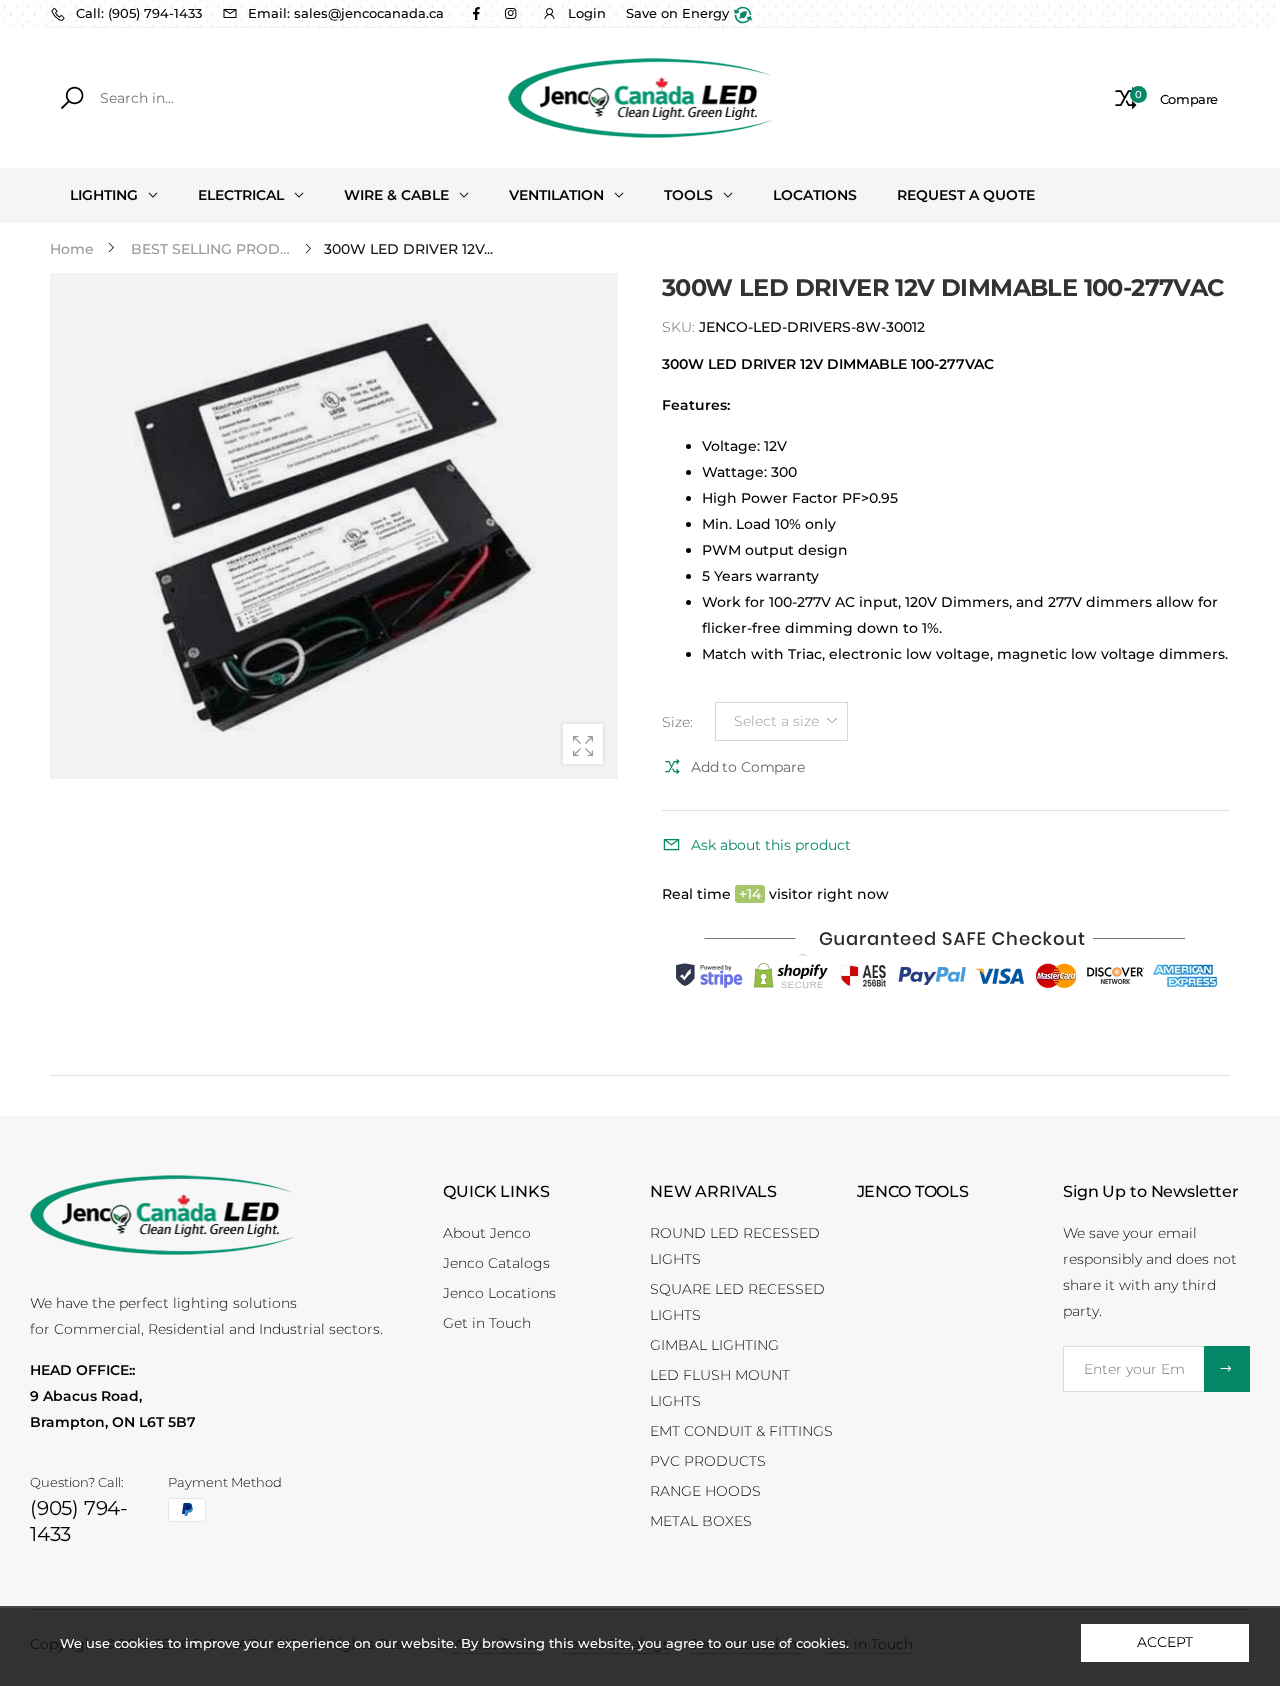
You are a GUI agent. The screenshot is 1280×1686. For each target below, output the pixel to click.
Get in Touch (487, 1323)
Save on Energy (679, 13)
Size (677, 722)
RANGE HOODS (705, 1491)
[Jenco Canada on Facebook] (476, 13)
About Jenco (487, 1233)
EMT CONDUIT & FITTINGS (741, 1431)
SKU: (680, 327)
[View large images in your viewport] (583, 744)
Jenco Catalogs (496, 1263)
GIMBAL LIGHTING (714, 1345)
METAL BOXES (701, 1521)
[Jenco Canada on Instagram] (510, 13)
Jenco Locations (499, 1293)
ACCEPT (1164, 1642)
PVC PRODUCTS (708, 1461)
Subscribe (1227, 1369)
